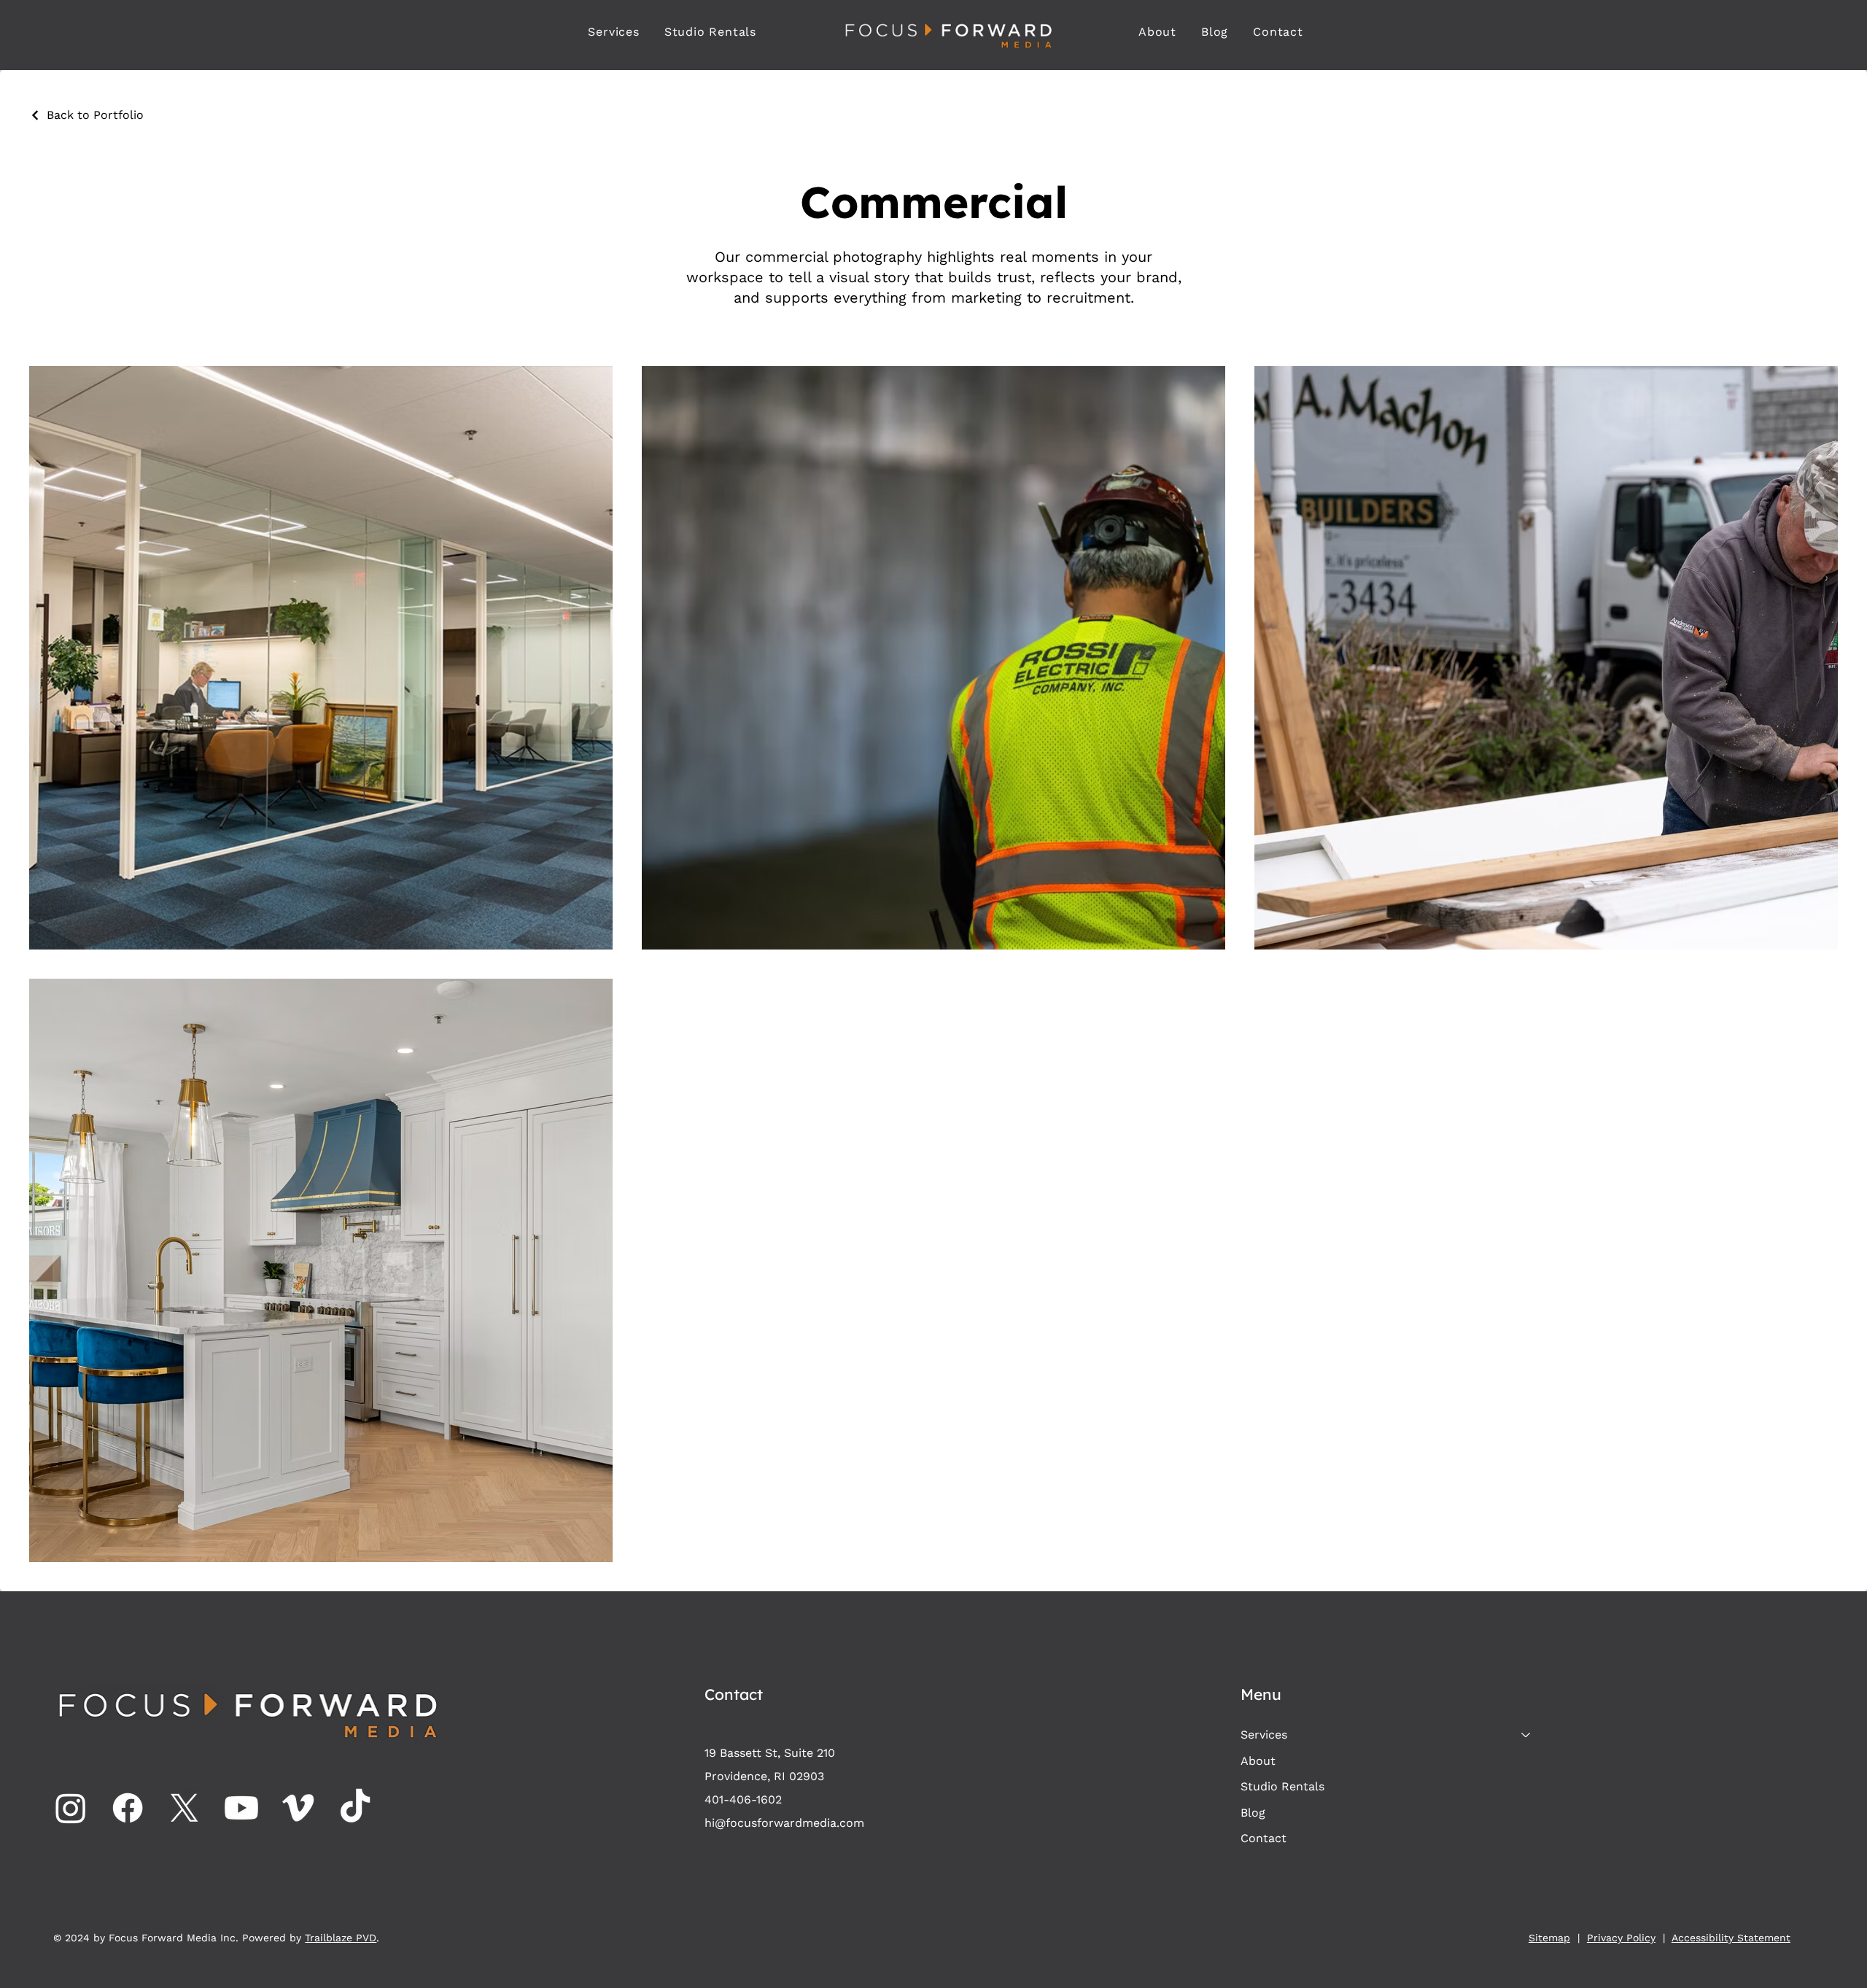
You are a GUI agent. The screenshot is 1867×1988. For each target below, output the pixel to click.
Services (1264, 1735)
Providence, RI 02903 (764, 1776)
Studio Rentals (1282, 1786)
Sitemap (1549, 1938)
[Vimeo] (298, 1808)
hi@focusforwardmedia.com (784, 1823)
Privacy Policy (1621, 1938)
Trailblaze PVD (341, 1938)
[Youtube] (241, 1808)
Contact (1264, 1838)
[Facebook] (128, 1808)
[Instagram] (71, 1808)
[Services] (1526, 1735)
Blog (1253, 1813)
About (1258, 1761)
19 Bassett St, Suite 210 (770, 1753)
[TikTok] (355, 1808)
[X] (185, 1808)
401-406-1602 (743, 1799)
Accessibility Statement (1731, 1938)
